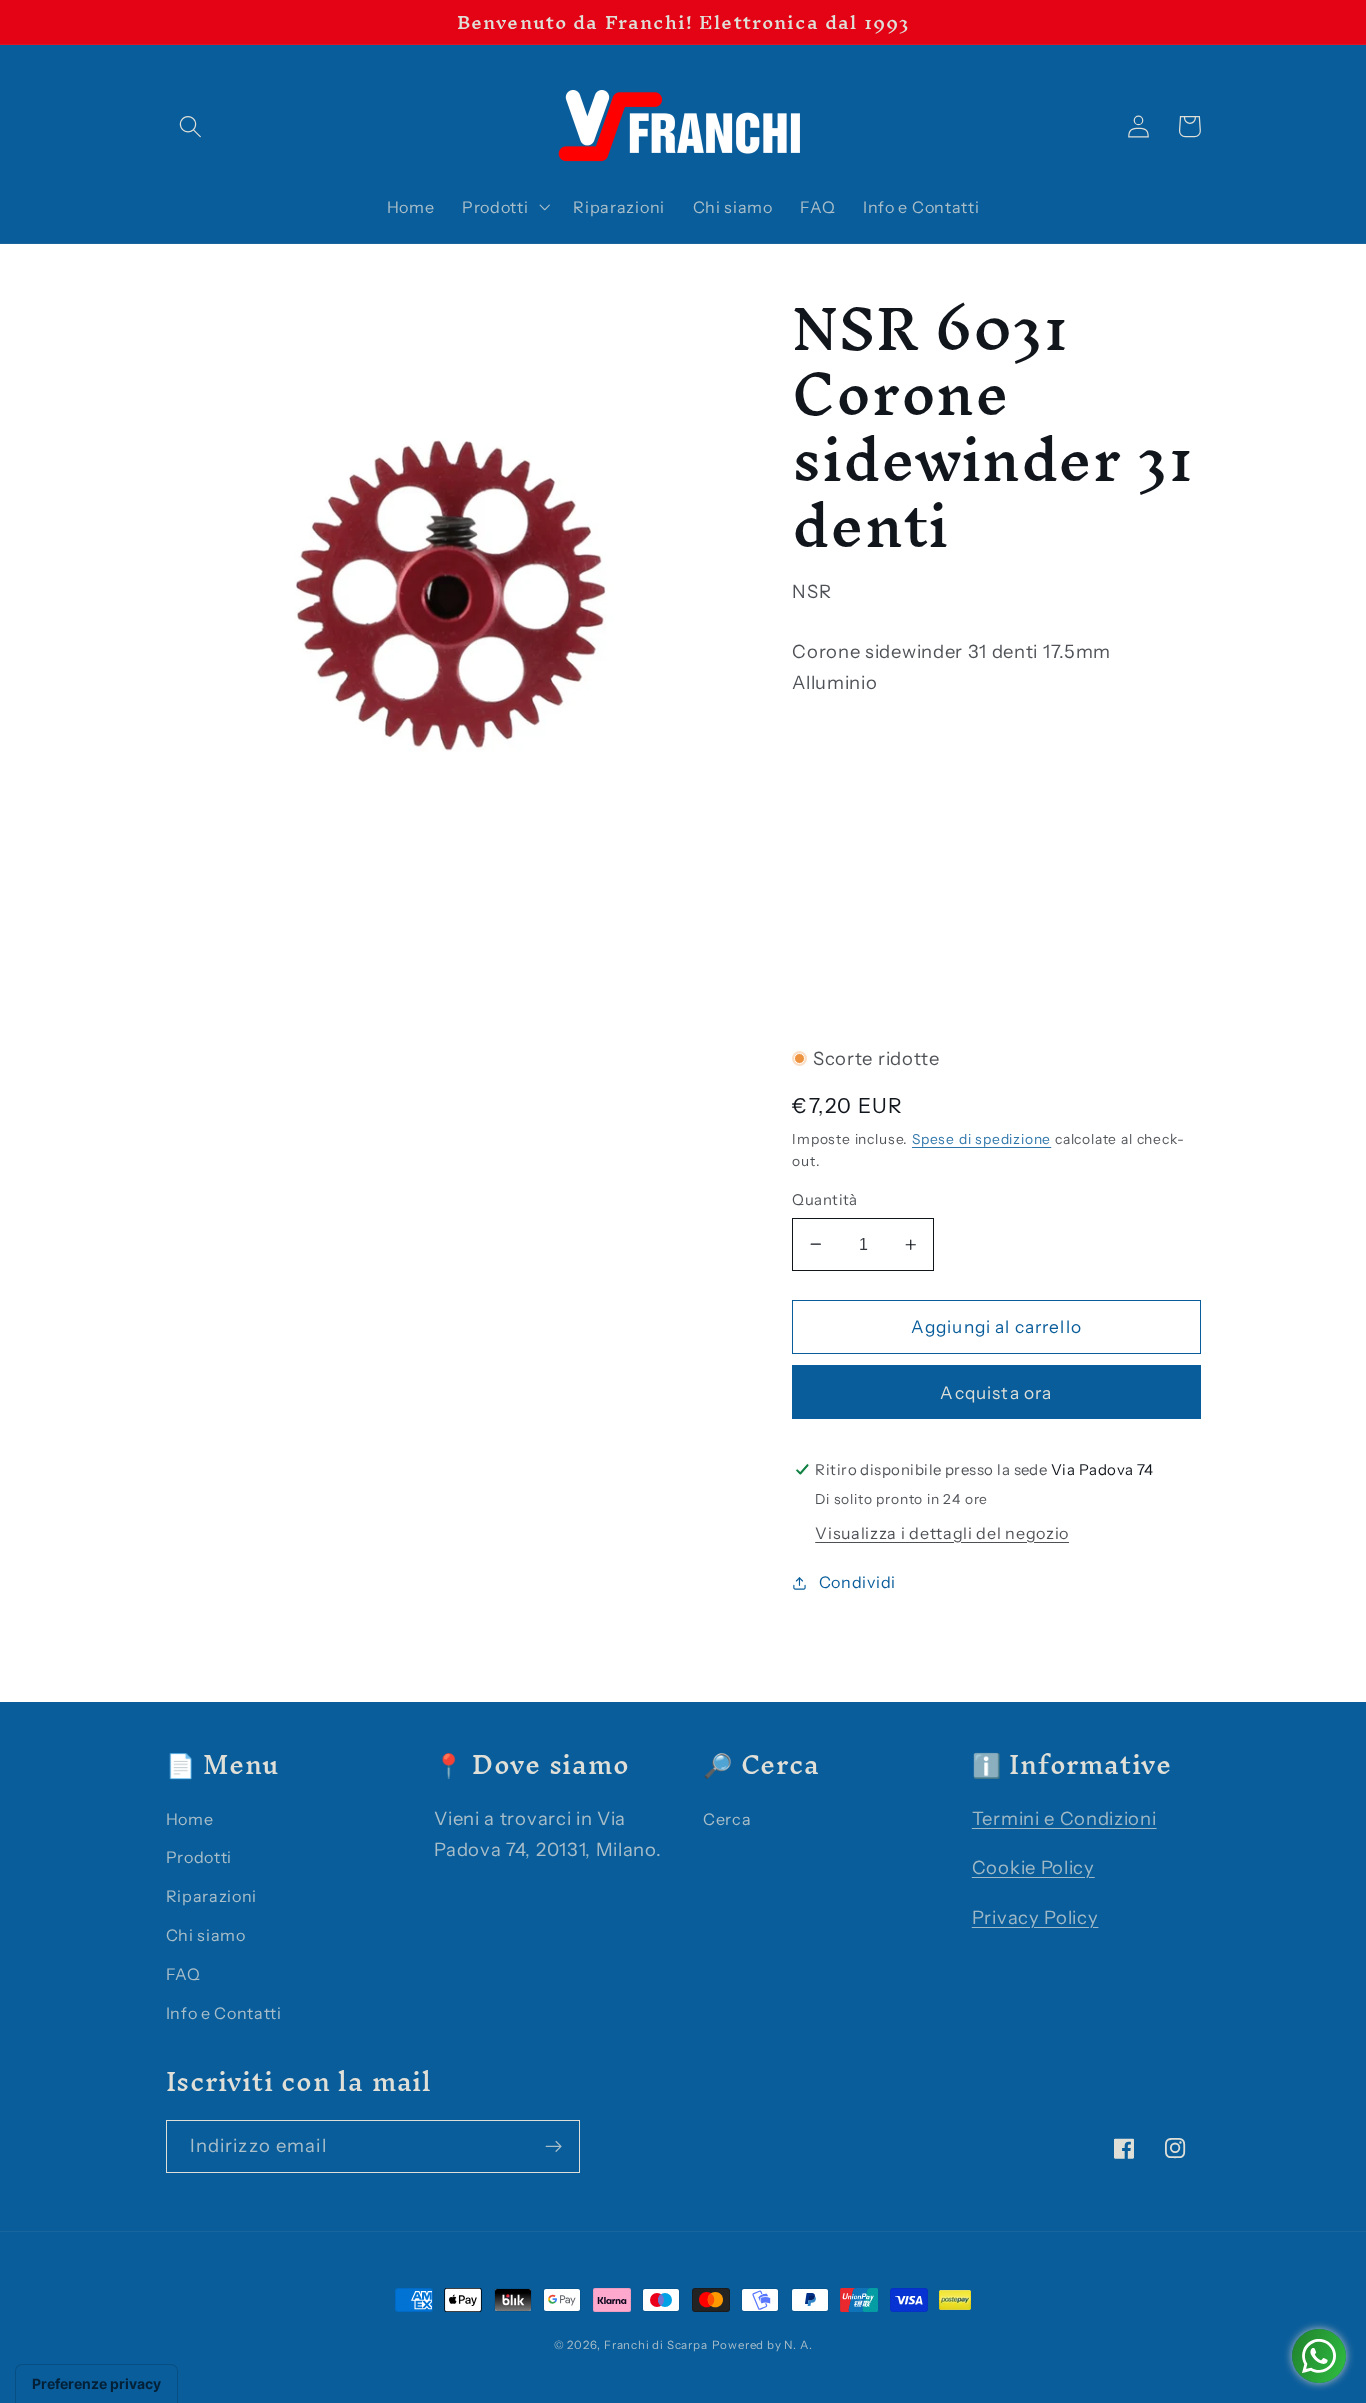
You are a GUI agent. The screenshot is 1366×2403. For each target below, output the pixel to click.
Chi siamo (206, 1935)
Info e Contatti (224, 2013)
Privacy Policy (1035, 1917)
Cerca (727, 1819)
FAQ (183, 1974)
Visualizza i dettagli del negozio (942, 1533)
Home (190, 1819)
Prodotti (199, 1857)
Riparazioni (212, 1896)
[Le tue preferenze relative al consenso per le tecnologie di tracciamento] (96, 2384)
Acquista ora (996, 1392)
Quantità (825, 1199)
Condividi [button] (857, 1582)
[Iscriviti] (553, 2147)
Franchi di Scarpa (656, 2345)
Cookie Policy (1033, 1867)
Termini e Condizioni (1064, 1818)
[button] (191, 126)
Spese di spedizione (981, 1139)
